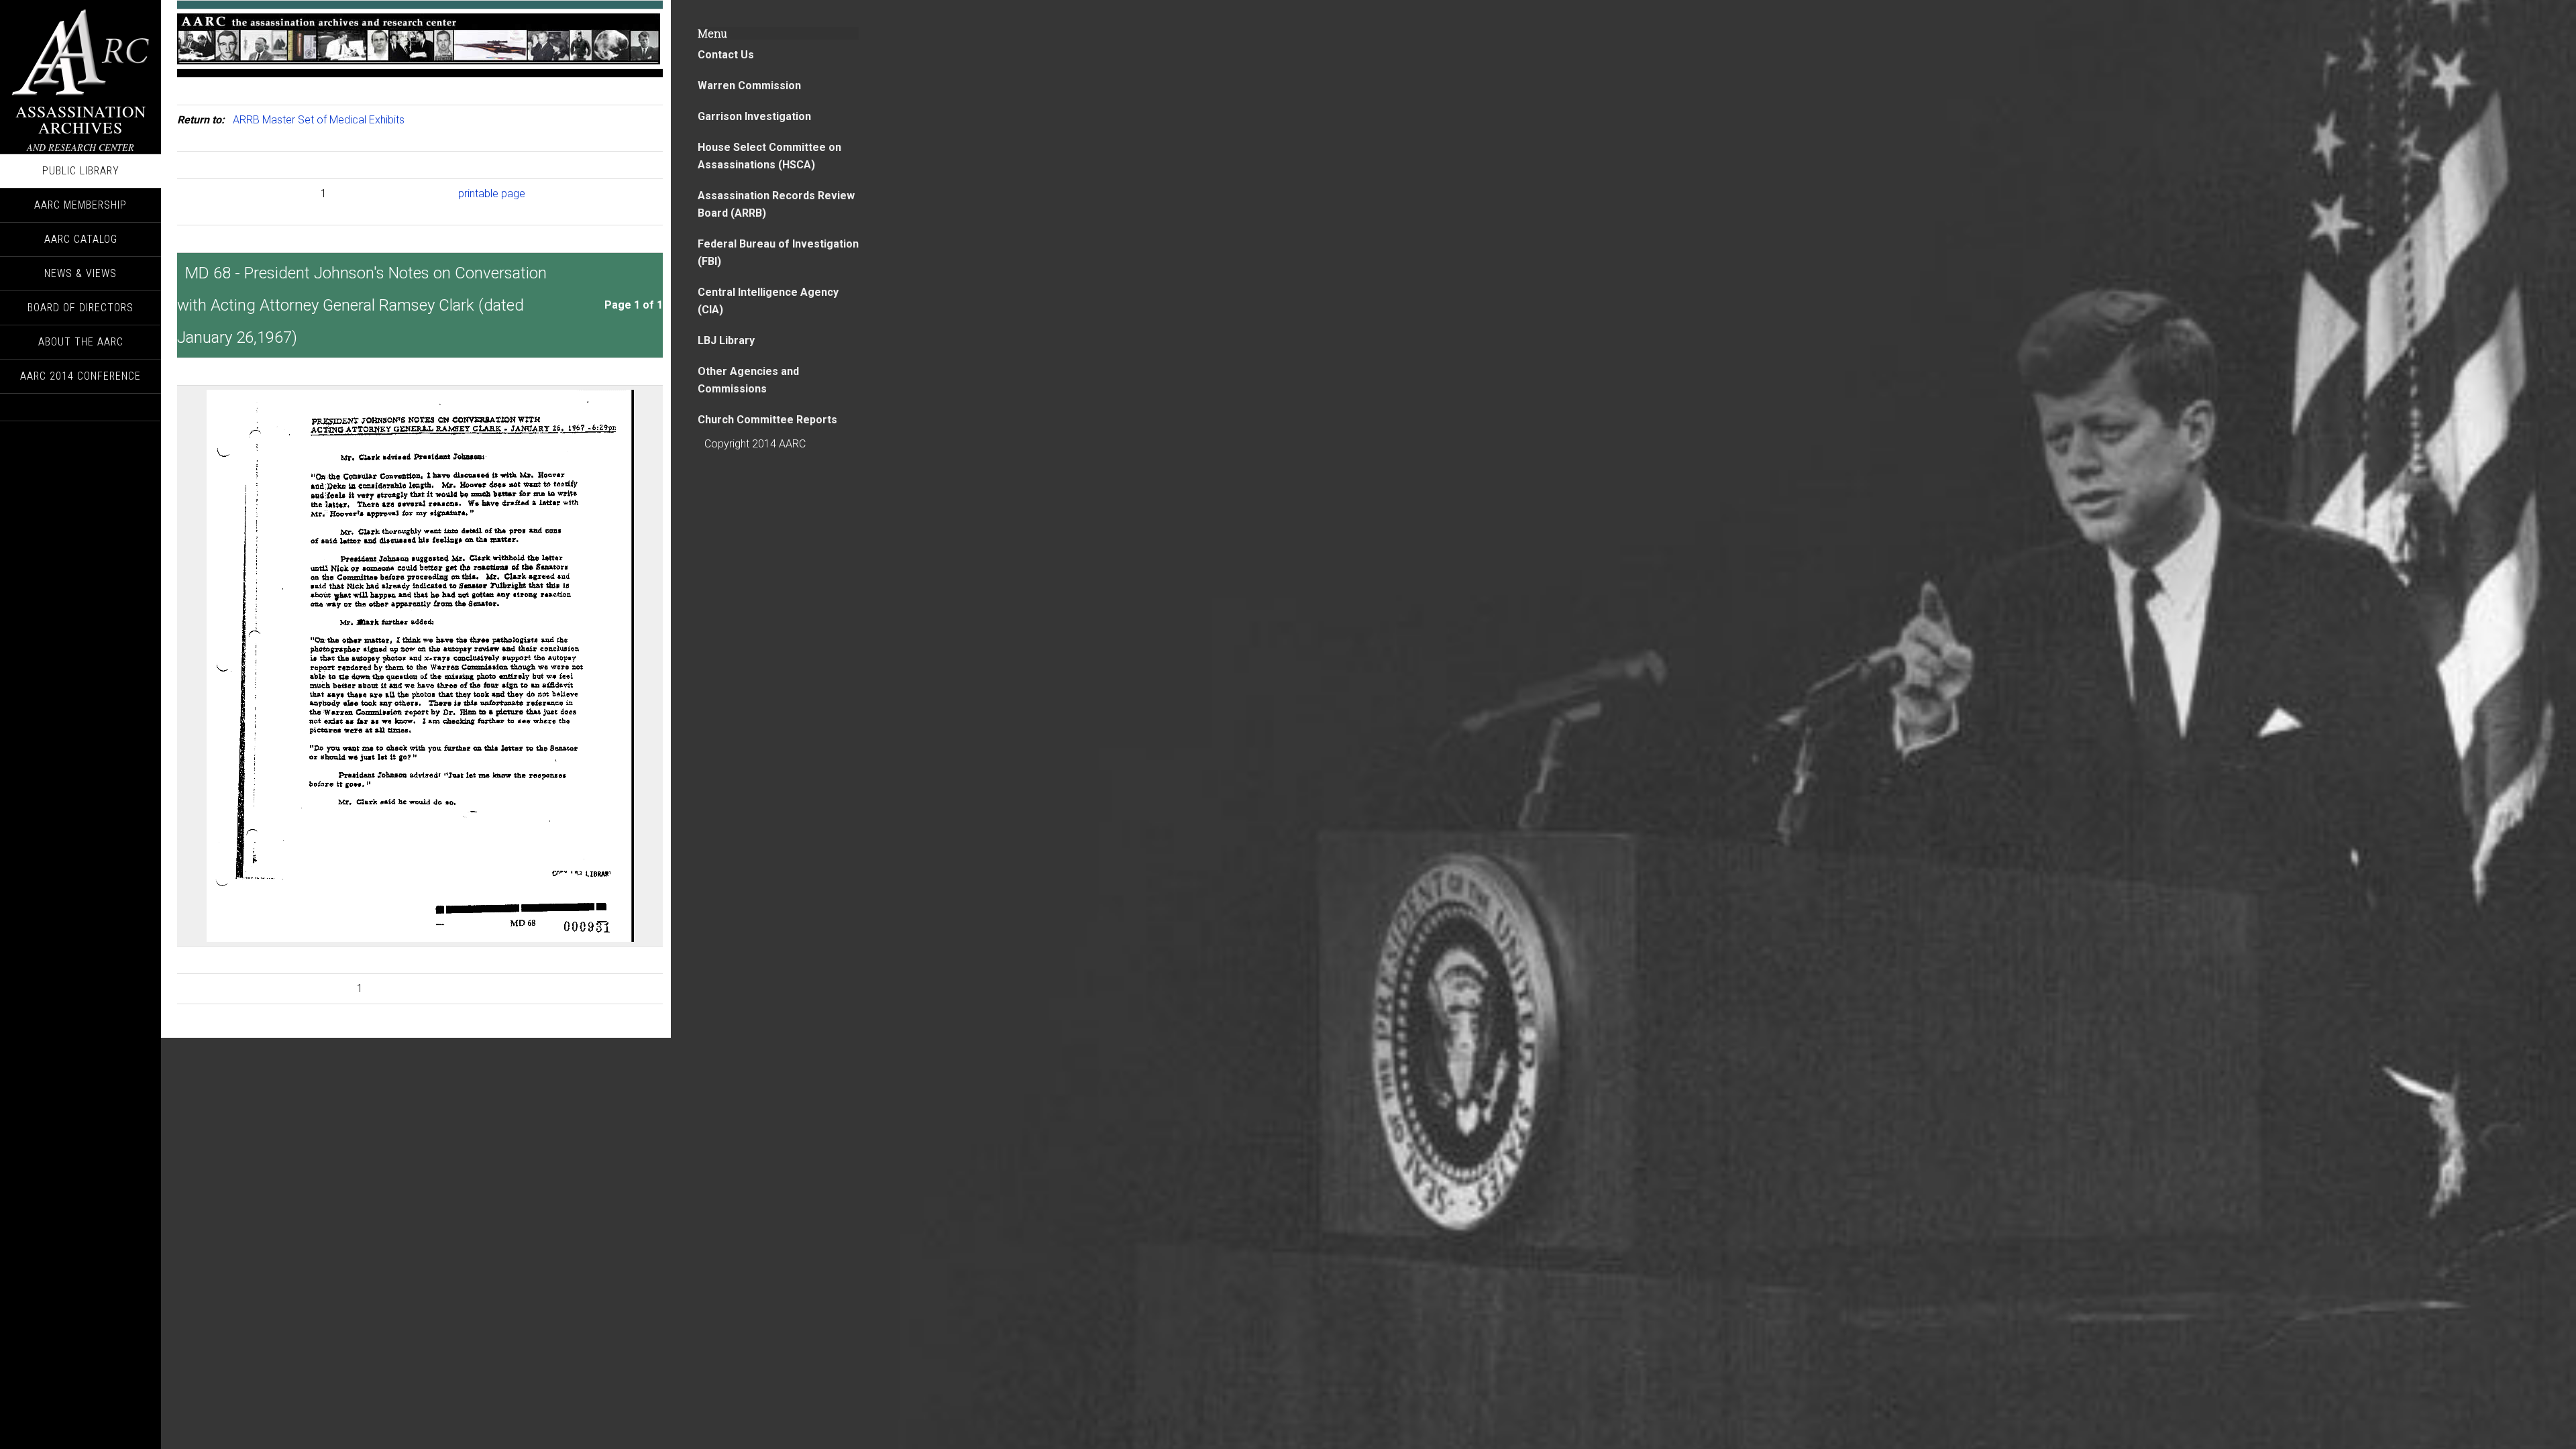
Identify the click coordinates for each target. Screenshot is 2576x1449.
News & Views (80, 273)
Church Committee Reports (767, 420)
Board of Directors (80, 308)
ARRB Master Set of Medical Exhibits (319, 120)
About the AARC (81, 342)
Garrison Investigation (754, 116)
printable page (492, 194)
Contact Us (726, 55)
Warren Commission (749, 86)
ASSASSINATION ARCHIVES (81, 119)
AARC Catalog (81, 239)
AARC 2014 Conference (80, 376)
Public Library (81, 171)
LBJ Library (726, 340)
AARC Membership (80, 205)
